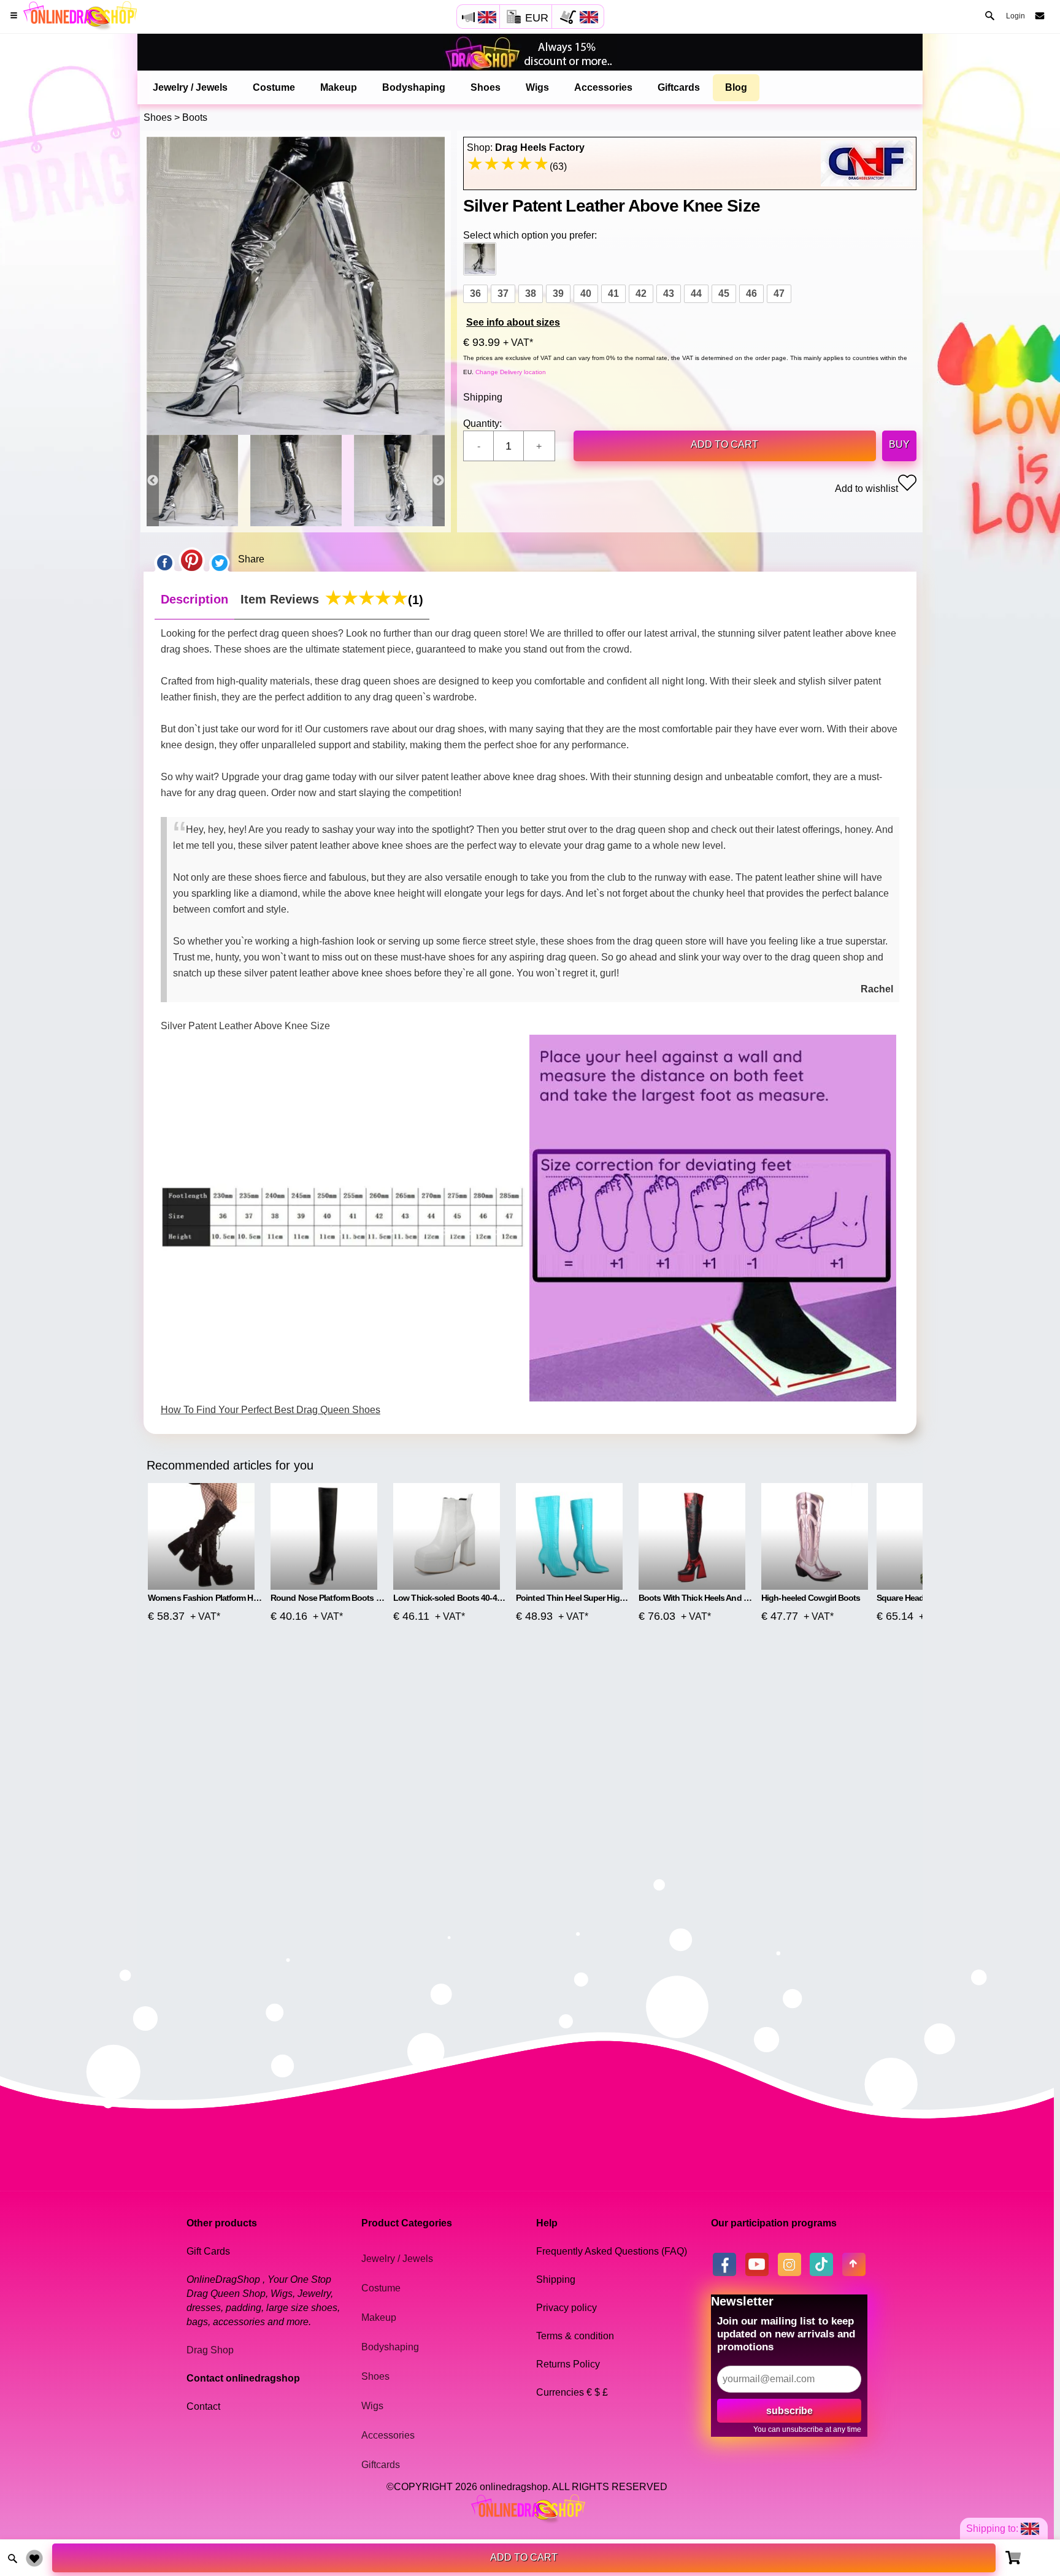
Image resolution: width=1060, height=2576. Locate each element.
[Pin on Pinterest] (192, 559)
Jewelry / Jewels (190, 87)
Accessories (603, 87)
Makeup (339, 87)
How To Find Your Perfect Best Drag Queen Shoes (271, 1410)
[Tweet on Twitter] (220, 559)
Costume (274, 87)
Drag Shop (210, 2350)
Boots (195, 117)
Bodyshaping (414, 87)
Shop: (526, 148)
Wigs (537, 87)
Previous (153, 481)
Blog (736, 87)
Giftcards (679, 87)
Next (439, 481)
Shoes (486, 87)
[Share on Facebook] (164, 559)
